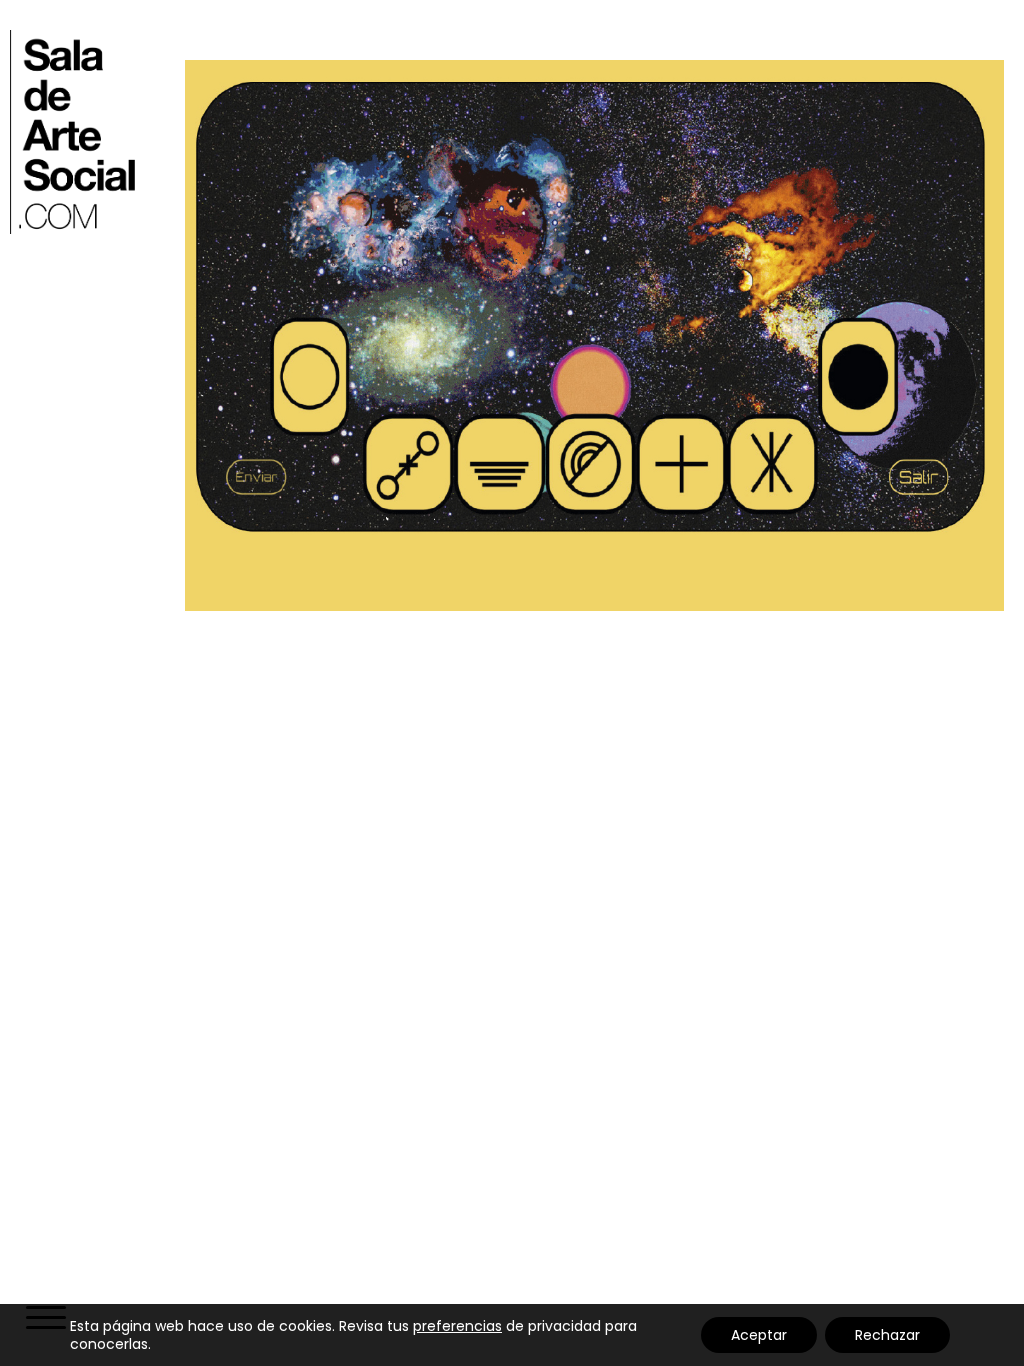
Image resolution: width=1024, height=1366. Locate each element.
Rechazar (887, 1335)
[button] (44, 1320)
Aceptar (759, 1335)
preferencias (457, 1326)
